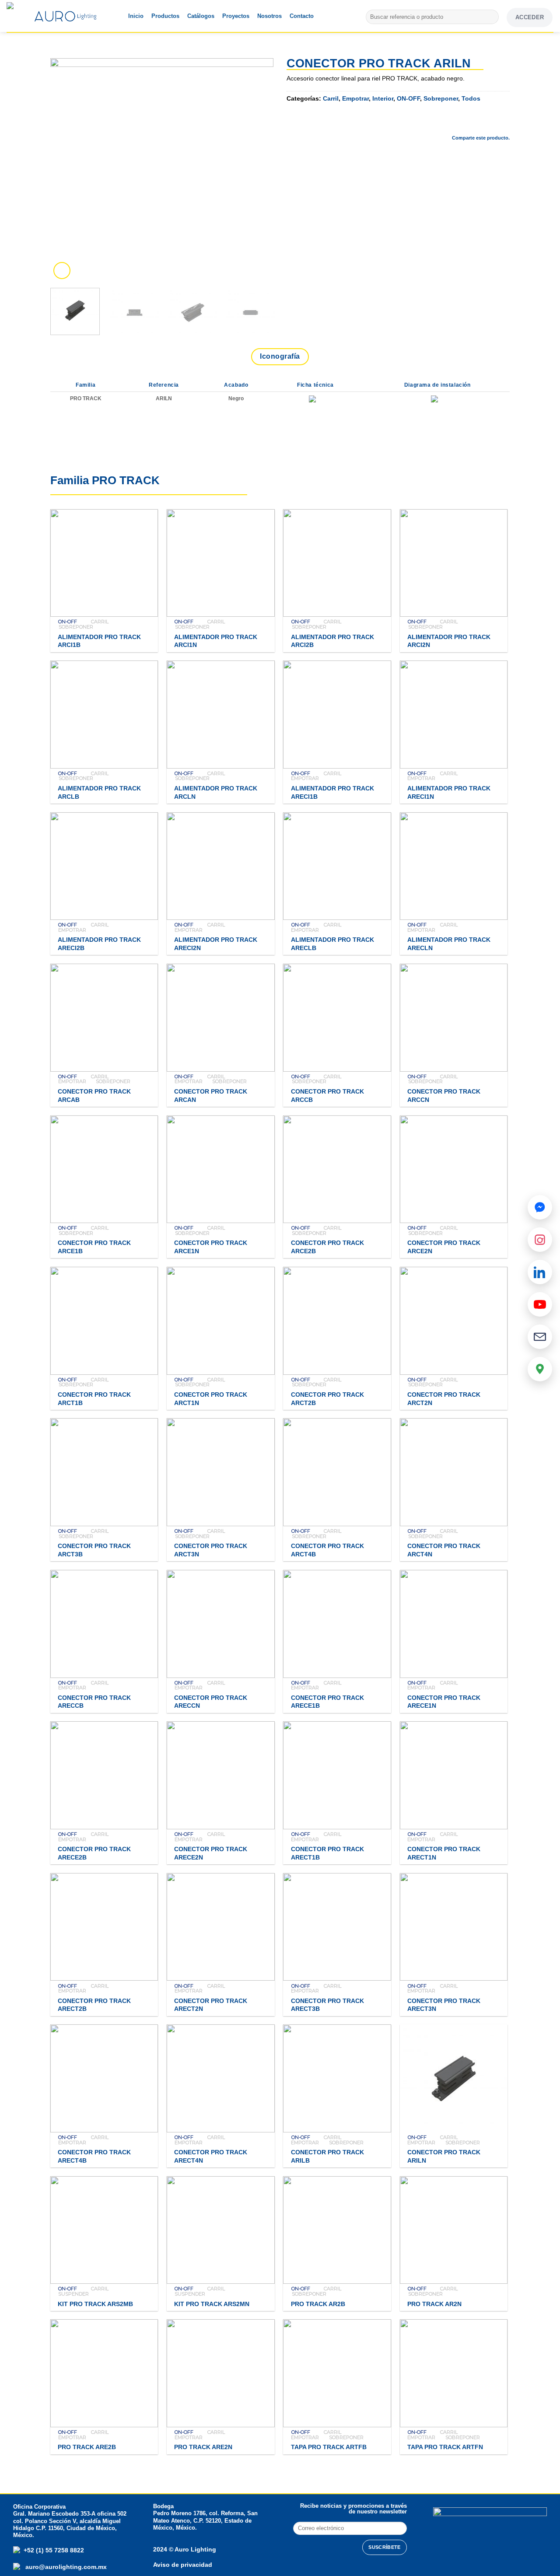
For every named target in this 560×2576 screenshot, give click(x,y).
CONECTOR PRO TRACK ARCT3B (94, 1550)
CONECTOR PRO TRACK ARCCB (327, 1096)
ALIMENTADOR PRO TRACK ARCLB (99, 792)
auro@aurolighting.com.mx (65, 2567)
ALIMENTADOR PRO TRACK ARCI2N (449, 641)
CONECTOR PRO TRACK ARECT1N (444, 1853)
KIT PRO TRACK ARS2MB (95, 2304)
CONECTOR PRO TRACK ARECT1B (327, 1853)
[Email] (540, 1337)
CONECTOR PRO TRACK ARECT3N (444, 2005)
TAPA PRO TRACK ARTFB (329, 2447)
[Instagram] (540, 1240)
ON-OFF (408, 98)
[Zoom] (62, 271)
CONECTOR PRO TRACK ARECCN (211, 1702)
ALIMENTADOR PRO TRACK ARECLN (449, 944)
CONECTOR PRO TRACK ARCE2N (444, 1247)
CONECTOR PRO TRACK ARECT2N (211, 2005)
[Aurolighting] (24, 16)
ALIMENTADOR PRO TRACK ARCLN (216, 792)
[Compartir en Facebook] (433, 123)
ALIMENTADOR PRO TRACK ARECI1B (332, 792)
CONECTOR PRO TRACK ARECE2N (211, 1853)
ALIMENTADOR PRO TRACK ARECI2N (216, 944)
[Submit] (491, 17)
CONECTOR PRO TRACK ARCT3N (211, 1550)
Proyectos (236, 16)
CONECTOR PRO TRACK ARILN (444, 2156)
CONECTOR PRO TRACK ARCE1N (211, 1247)
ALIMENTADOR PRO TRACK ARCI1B (99, 641)
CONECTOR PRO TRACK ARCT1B (94, 1399)
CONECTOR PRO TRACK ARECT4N (211, 2156)
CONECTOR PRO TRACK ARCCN (444, 1096)
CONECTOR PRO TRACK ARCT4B (327, 1550)
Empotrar (355, 98)
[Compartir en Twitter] (456, 123)
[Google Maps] (540, 1369)
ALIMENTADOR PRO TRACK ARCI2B (332, 641)
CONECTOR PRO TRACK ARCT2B (327, 1399)
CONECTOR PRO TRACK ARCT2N (444, 1399)
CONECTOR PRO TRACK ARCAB (94, 1096)
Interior (383, 98)
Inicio (136, 16)
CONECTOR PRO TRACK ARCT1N (211, 1399)
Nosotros (269, 16)
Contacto (302, 16)
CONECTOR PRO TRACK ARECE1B (327, 1702)
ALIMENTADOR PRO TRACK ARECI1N (449, 792)
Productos (165, 16)
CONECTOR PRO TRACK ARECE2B (94, 1853)
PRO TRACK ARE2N (203, 2447)
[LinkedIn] (540, 1272)
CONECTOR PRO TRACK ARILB (327, 2156)
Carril (331, 98)
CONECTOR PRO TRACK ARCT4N (444, 1550)
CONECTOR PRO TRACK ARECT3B (327, 2005)
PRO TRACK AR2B (318, 2304)
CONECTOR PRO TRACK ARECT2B (94, 2005)
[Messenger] (540, 1207)
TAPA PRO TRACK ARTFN (445, 2447)
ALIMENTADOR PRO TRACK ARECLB (332, 944)
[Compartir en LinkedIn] (503, 123)
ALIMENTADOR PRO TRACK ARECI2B (99, 944)
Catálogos (201, 16)
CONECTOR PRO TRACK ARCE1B (94, 1247)
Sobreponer (441, 98)
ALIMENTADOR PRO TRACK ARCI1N (216, 641)
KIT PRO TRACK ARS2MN (212, 2304)
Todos (471, 98)
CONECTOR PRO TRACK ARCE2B (327, 1247)
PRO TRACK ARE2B (87, 2447)
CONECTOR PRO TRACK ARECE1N (444, 1702)
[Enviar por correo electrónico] (479, 123)
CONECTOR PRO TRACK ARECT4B (94, 2156)
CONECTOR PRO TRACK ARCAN (211, 1096)
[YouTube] (540, 1304)
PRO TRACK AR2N (434, 2304)
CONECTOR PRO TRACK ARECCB (94, 1702)
